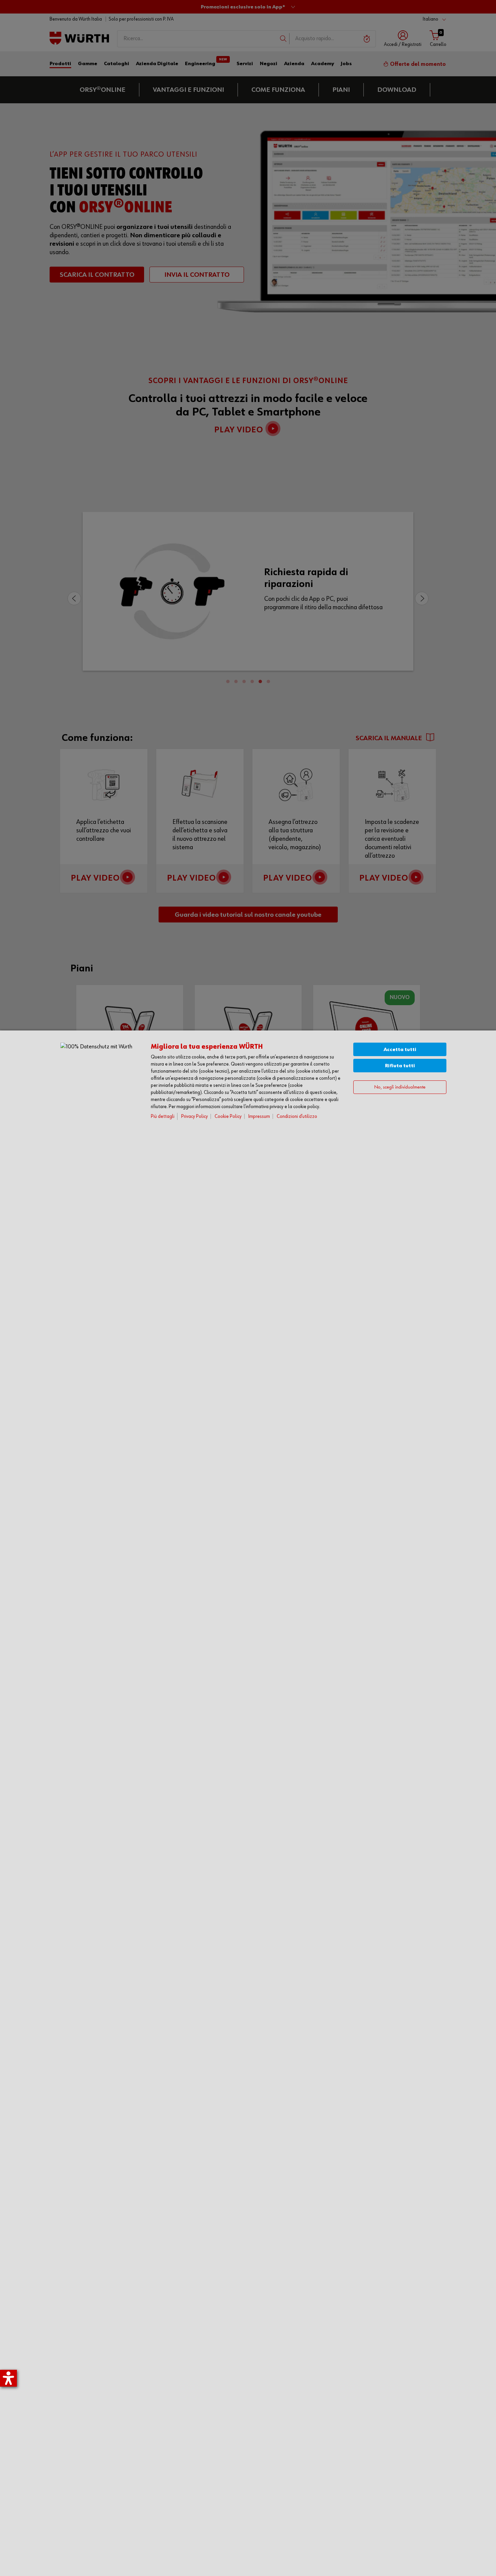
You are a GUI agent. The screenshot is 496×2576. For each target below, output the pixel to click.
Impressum (259, 1116)
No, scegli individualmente (400, 1087)
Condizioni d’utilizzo (297, 1116)
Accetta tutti (400, 1050)
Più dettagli (163, 1116)
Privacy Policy (195, 1116)
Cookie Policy (228, 1116)
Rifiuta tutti (400, 1066)
